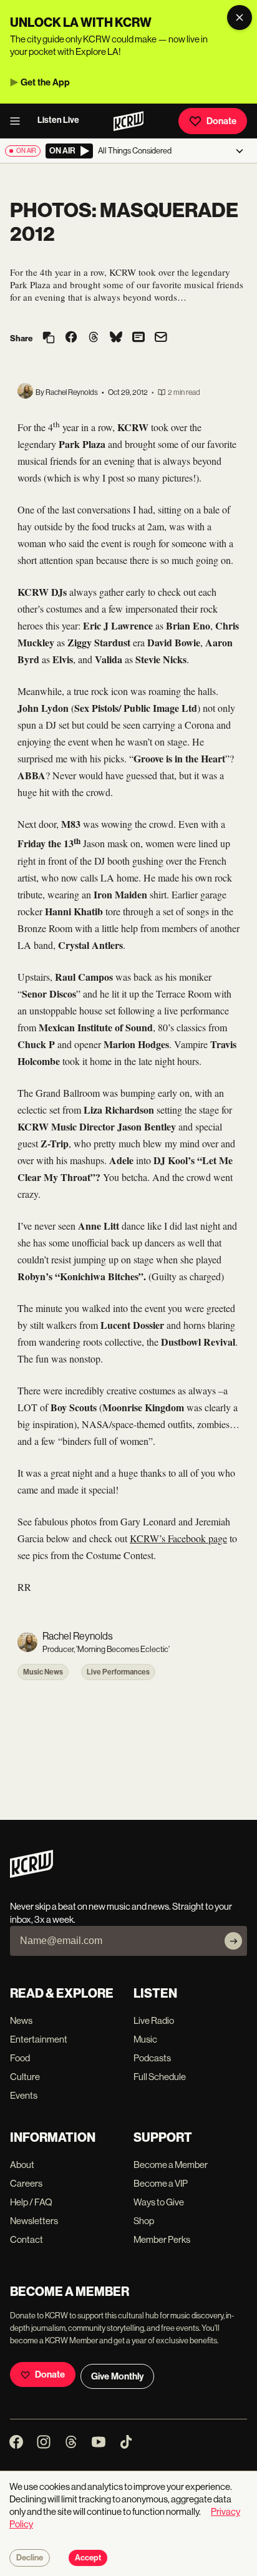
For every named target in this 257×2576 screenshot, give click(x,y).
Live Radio (154, 2020)
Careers (26, 2183)
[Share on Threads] (94, 338)
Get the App (45, 82)
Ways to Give (159, 2202)
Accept (88, 2558)
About (22, 2165)
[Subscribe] (233, 1941)
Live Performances (118, 1672)
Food (20, 2058)
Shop (144, 2221)
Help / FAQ (31, 2202)
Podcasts (152, 2058)
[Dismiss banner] (240, 17)
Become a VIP (161, 2183)
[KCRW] (32, 1874)
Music (145, 2039)
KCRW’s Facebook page (178, 1538)
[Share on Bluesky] (116, 338)
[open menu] (19, 121)
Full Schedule (160, 2077)
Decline (30, 2558)
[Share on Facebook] (71, 338)
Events (24, 2095)
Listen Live (58, 120)
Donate (221, 121)
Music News (43, 1672)
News (21, 2020)
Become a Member (171, 2165)
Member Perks (162, 2239)
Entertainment (39, 2039)
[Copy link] (49, 338)
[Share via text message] (138, 338)
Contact (27, 2239)
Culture (25, 2077)
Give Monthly (117, 2376)
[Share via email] (161, 338)
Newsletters (34, 2221)
